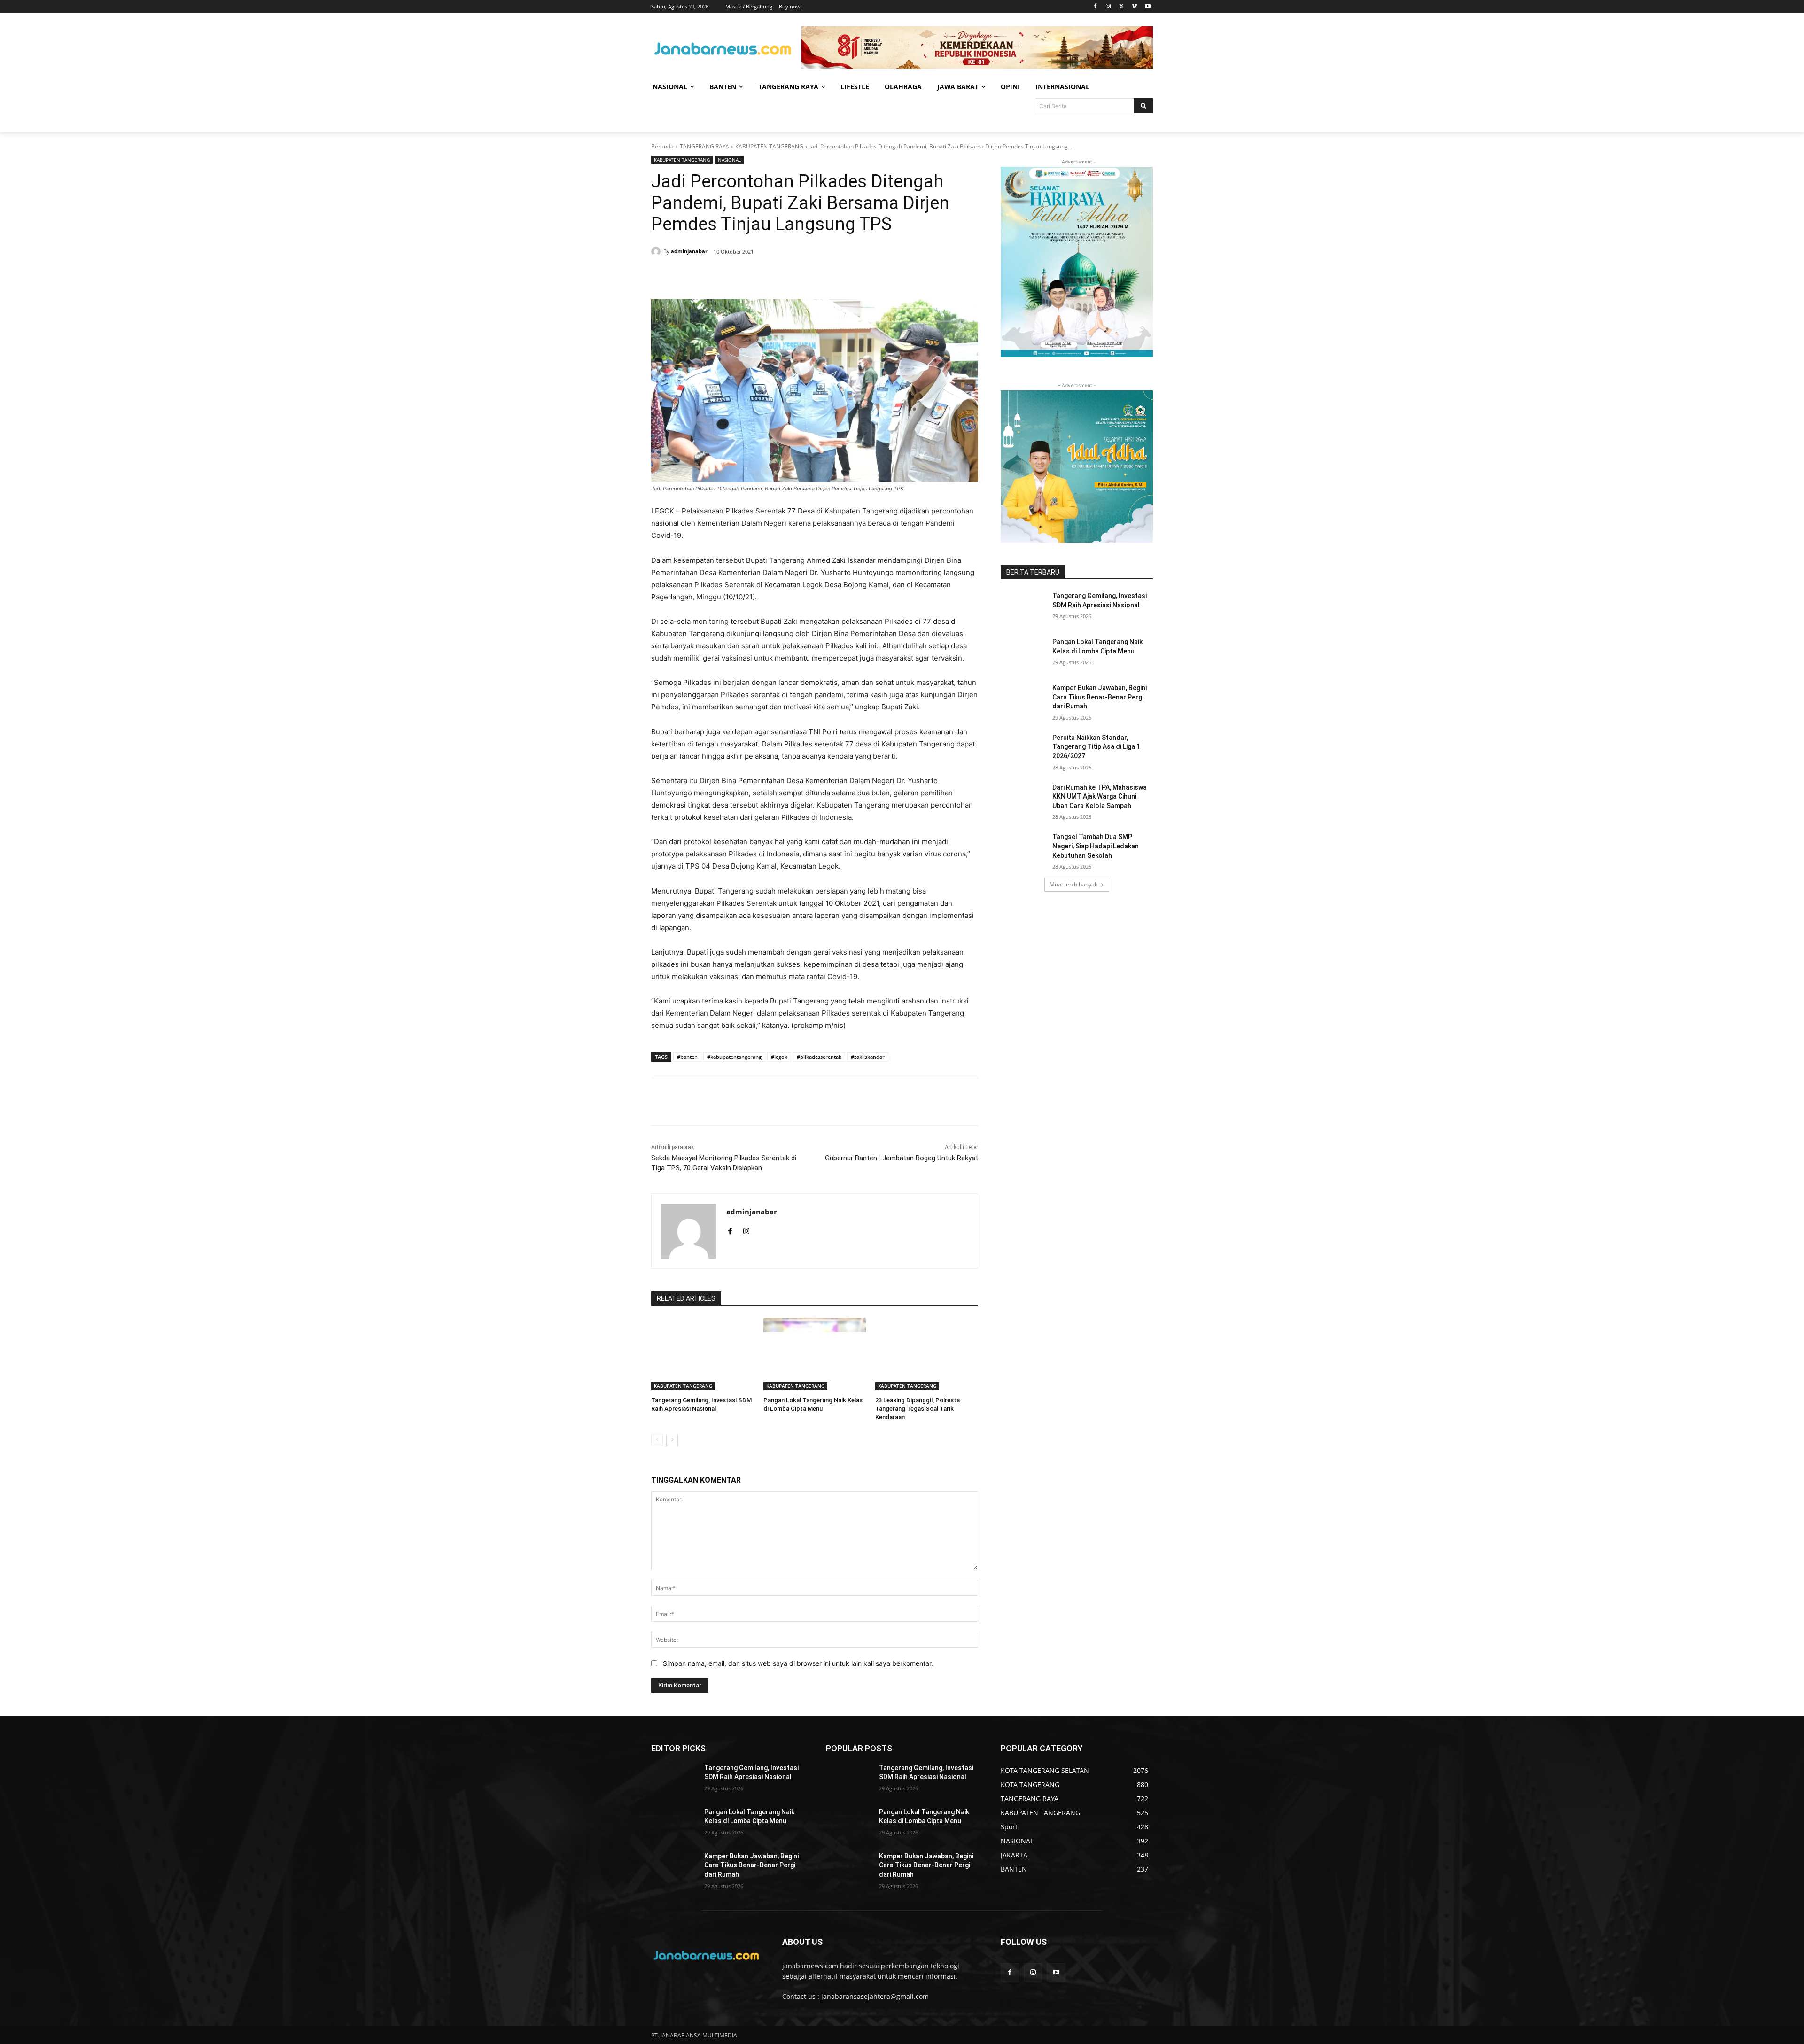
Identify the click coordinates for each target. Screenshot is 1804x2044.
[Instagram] (1108, 7)
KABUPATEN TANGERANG (769, 146)
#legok (779, 1057)
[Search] (1143, 106)
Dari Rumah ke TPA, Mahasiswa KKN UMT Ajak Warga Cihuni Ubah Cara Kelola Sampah (1100, 797)
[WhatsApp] (786, 276)
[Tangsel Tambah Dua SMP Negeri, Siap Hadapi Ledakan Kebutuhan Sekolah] (1023, 848)
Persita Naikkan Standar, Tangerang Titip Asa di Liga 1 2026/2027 (1096, 747)
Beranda (662, 146)
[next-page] (672, 1440)
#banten (687, 1057)
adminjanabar (689, 251)
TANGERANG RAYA (704, 146)
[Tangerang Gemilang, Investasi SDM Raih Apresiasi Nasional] (703, 1354)
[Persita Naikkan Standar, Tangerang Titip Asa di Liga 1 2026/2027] (1023, 749)
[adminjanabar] (657, 251)
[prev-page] (657, 1440)
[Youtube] (1147, 7)
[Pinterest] (765, 276)
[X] (1122, 7)
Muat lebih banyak (1073, 884)
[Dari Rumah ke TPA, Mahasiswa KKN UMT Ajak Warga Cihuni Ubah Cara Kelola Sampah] (1023, 799)
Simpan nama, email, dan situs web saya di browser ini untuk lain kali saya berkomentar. (798, 1663)
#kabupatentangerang (734, 1057)
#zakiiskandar (868, 1057)
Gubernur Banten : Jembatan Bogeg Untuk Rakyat (902, 1158)
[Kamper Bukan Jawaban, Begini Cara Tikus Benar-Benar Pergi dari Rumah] (1023, 699)
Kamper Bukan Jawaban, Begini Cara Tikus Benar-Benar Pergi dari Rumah (1100, 697)
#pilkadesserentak (819, 1057)
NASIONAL (729, 160)
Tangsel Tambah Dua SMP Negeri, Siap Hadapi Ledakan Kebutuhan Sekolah (1096, 846)
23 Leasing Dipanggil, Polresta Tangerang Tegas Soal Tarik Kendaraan (918, 1409)
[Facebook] (1095, 7)
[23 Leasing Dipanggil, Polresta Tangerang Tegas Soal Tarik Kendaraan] (927, 1354)
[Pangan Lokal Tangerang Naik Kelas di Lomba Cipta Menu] (815, 1354)
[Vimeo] (1134, 7)
